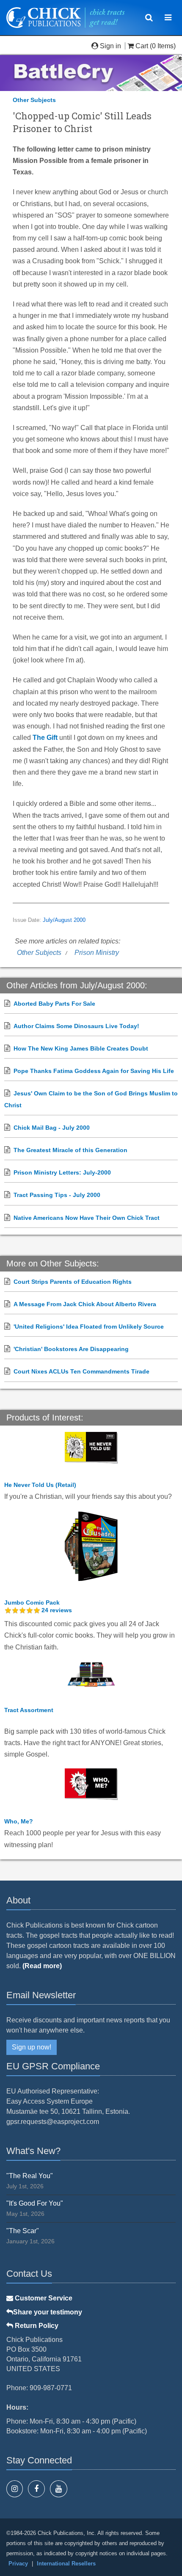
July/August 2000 (64, 920)
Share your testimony (48, 2312)
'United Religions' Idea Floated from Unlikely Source (89, 1327)
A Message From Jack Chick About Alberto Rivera (85, 1304)
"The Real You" (30, 2176)
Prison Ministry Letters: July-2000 (62, 1172)
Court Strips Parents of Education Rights (73, 1282)
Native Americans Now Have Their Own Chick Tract (87, 1218)
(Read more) (42, 1966)
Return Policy (36, 2326)
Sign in (110, 46)
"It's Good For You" (35, 2203)
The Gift (45, 738)
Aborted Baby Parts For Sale (54, 1004)
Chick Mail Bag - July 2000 (52, 1128)
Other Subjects (34, 100)
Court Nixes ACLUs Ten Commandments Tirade (81, 1371)
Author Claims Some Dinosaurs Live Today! (76, 1026)
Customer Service (43, 2298)
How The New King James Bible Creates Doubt (81, 1048)
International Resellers (66, 2564)
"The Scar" (23, 2231)
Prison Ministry (97, 953)
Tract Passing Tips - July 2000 (57, 1195)
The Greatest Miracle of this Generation (70, 1150)
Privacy (18, 2564)
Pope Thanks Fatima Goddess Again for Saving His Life (94, 1071)
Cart (142, 46)
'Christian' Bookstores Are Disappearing (71, 1349)
